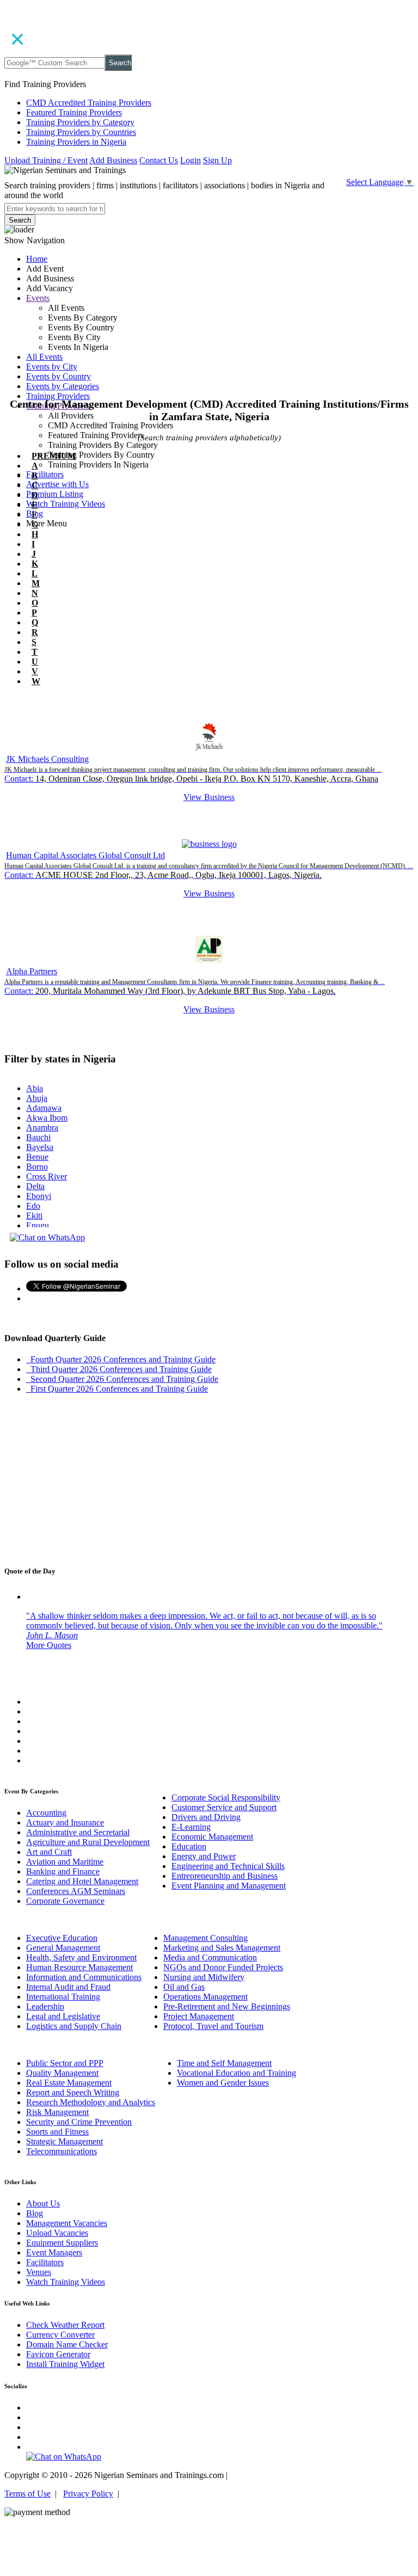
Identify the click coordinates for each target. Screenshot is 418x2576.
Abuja (37, 1098)
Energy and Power (204, 1856)
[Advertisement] (209, 336)
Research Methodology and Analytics (91, 2102)
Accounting (46, 1813)
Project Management (199, 2016)
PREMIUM (54, 456)
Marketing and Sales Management (222, 1948)
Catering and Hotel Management (82, 1881)
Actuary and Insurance (65, 1822)
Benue (37, 1157)
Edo (33, 1206)
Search (120, 63)
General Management (63, 1948)
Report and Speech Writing (73, 2092)
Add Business (113, 160)
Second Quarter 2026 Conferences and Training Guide (122, 1379)
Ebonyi (39, 1196)
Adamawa (44, 1108)
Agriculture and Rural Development (88, 1842)
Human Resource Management (79, 1967)
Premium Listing (55, 494)
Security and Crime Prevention (79, 2122)
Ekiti (34, 1216)
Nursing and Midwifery (204, 1977)
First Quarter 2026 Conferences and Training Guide (117, 1389)
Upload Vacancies (57, 2233)
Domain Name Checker (67, 2344)
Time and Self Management (224, 2063)
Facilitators (45, 474)
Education (189, 1846)
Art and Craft (49, 1852)
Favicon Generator (58, 2354)
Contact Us (159, 160)
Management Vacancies (67, 2223)
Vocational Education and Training (236, 2073)
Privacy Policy (88, 2494)
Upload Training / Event (46, 160)
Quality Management (62, 2073)
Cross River (47, 1176)
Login (190, 160)
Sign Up (217, 160)
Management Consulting (205, 1938)
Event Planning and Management (229, 1886)
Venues (39, 2272)
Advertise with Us (57, 484)
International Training (63, 1997)
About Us (43, 2203)
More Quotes (49, 1645)
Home (37, 259)
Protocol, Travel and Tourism (213, 2026)
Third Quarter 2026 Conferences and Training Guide (119, 1369)
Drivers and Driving (206, 1817)
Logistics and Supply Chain (74, 2026)
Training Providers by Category (80, 122)
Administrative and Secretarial (78, 1832)
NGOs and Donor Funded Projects (223, 1967)
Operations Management (205, 1997)
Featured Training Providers (74, 112)
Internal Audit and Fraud (68, 1987)
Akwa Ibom (47, 1118)
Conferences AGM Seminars (76, 1891)
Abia (35, 1088)
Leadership (45, 2006)
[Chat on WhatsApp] (47, 1237)
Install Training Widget (65, 2364)
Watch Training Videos (66, 504)
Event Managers (54, 2252)
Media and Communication (210, 1957)
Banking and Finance (63, 1871)
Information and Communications (84, 1977)
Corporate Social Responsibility (226, 1797)
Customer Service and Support (224, 1807)
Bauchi (38, 1137)
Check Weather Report (65, 2325)
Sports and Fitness (57, 2132)
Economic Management (212, 1837)
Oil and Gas (184, 1987)
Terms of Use (27, 2494)
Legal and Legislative (63, 2016)
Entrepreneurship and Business (225, 1876)
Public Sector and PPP (65, 2063)
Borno (37, 1167)
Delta (35, 1186)
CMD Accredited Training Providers (89, 103)
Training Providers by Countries (81, 132)
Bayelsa (40, 1147)
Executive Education (62, 1938)
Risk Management (57, 2112)
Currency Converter (60, 2335)
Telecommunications (62, 2151)
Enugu (38, 1225)
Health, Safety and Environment (81, 1957)
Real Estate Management (69, 2083)
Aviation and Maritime (65, 1862)
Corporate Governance (65, 1901)
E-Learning (191, 1827)
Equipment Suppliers (62, 2243)
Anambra (42, 1127)
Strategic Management (64, 2141)
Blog (35, 2213)
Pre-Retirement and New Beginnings (227, 2006)
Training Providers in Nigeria (76, 142)
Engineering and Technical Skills (228, 1866)
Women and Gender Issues (223, 2083)
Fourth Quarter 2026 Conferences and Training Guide (121, 1359)
